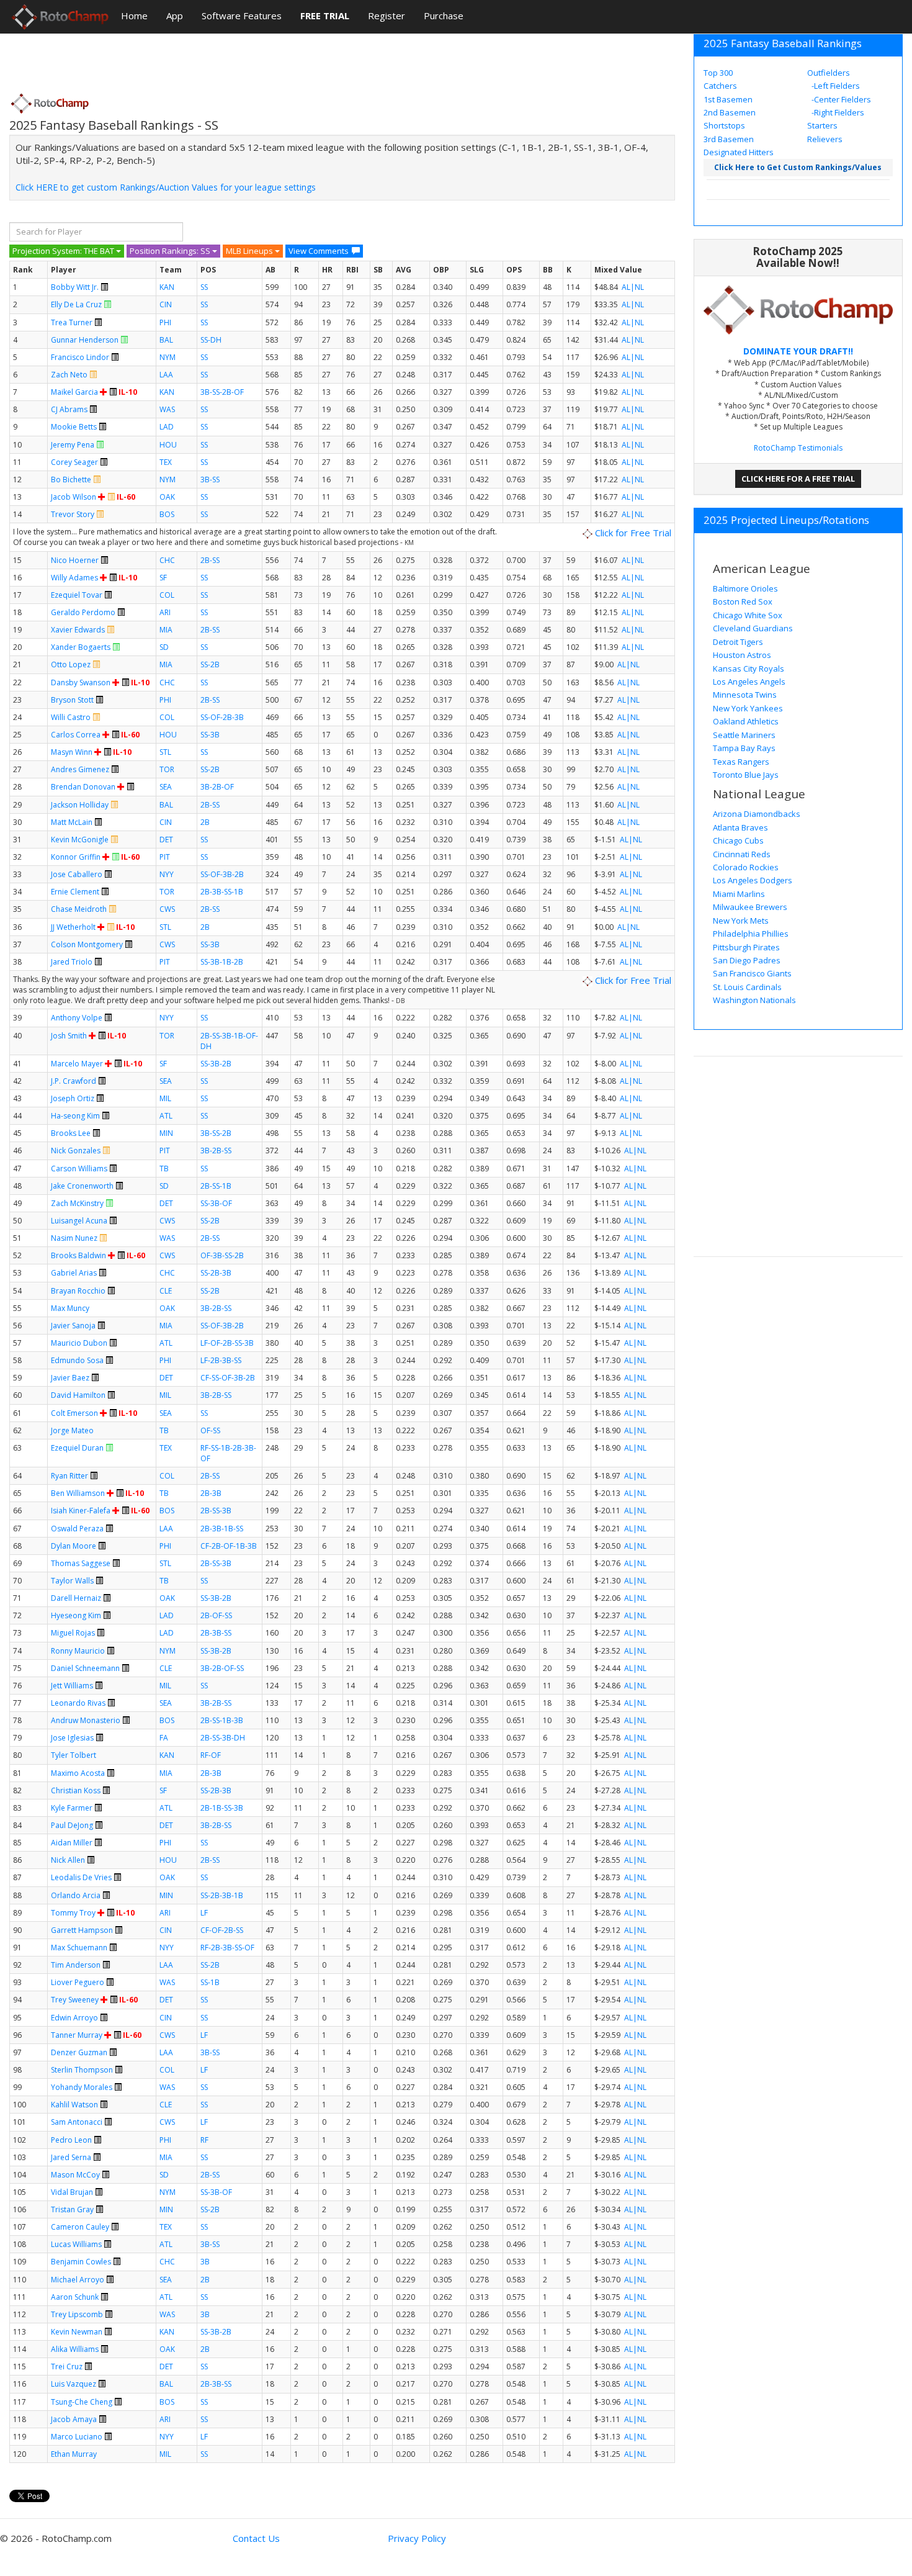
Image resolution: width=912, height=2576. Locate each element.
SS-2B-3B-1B (222, 1895)
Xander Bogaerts (81, 647)
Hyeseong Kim (76, 1615)
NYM (168, 357)
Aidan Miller (72, 1843)
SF (163, 578)
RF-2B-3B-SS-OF (227, 1948)
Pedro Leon (71, 2140)
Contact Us (256, 2538)
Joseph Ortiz (73, 1098)
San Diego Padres (747, 960)
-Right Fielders (837, 112)
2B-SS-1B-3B (222, 1720)
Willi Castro (71, 717)
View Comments (319, 251)
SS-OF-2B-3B (222, 717)
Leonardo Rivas (78, 1703)
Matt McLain (72, 822)
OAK (167, 497)
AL (626, 287)
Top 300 (718, 73)
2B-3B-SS (216, 1633)
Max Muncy (70, 1308)
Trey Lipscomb (77, 2314)
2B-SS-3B (216, 1511)
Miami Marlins (739, 894)
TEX (166, 462)
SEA (166, 787)
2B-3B (211, 1493)
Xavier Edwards (78, 630)
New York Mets (741, 921)
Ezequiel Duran (77, 1448)
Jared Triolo (72, 962)
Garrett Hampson (82, 1930)
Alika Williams (75, 2349)
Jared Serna (71, 2157)
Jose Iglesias (72, 1738)
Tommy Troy (73, 1913)
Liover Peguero (78, 1982)
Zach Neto (69, 375)
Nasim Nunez (74, 1238)
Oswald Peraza (77, 1529)
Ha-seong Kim (75, 1116)
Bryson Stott (72, 700)
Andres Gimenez (80, 769)
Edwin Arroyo (74, 2018)
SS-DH (211, 340)
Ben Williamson (78, 1493)
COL (167, 595)
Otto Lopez (71, 664)
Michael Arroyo (78, 2280)
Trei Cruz (67, 2367)
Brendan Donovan (83, 787)
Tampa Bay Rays (744, 748)
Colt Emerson (74, 1413)
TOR (167, 769)
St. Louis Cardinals (747, 987)
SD (164, 647)
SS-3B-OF (216, 1203)
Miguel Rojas (73, 1633)
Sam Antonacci (77, 2122)
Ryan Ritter (69, 1476)
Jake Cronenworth (82, 1186)
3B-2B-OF (217, 787)
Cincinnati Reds (742, 854)
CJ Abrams (69, 409)
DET (166, 840)
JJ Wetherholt (73, 927)
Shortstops (724, 125)
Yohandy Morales (82, 2087)
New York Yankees (748, 708)
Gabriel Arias (74, 1273)
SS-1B (210, 1982)
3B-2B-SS (216, 1151)
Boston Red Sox (743, 601)
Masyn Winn (72, 752)
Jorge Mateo (72, 1430)
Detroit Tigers (738, 642)
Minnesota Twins (745, 695)
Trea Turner (72, 322)
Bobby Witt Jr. (75, 287)
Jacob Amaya (74, 2419)
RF (204, 2140)
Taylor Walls (72, 1581)
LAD (167, 427)
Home (134, 16)
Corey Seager (74, 462)
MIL (165, 1098)
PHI (165, 322)
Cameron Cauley (80, 2227)
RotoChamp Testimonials (798, 448)
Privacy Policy (417, 2538)
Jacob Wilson (74, 497)
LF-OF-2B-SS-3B (227, 1343)
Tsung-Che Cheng (82, 2402)
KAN (167, 287)
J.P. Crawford (74, 1081)
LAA (166, 375)
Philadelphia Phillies (751, 934)
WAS (167, 409)
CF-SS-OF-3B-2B (228, 1378)
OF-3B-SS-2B (222, 1255)
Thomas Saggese (81, 1563)
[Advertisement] (235, 59)
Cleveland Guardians (753, 628)
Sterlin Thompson (82, 2070)
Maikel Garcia (74, 392)
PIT (165, 857)
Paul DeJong (72, 1825)
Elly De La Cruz (76, 304)
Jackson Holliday (80, 805)
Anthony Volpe (77, 1018)
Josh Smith (69, 1036)
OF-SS (210, 1430)
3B (205, 2262)
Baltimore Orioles (745, 588)
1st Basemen (728, 99)
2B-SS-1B (216, 1186)
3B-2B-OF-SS (222, 1668)
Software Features (242, 16)
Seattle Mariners (744, 735)
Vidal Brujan (72, 2192)
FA (164, 1738)
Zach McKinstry (77, 1203)
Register (387, 16)
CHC (167, 560)
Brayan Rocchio (78, 1291)
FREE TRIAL (325, 16)
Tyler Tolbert (74, 1755)
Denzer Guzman (79, 2052)
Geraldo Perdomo (83, 612)
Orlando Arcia (76, 1895)
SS (204, 287)
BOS (167, 514)
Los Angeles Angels (749, 682)
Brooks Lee (71, 1133)
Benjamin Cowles (81, 2262)
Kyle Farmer (72, 1808)
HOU (168, 445)
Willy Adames (74, 578)
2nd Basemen (730, 112)
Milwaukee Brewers (750, 907)
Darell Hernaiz (76, 1598)
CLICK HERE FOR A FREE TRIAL (798, 479)
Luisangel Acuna (79, 1221)
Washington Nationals (754, 1000)
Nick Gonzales (76, 1151)
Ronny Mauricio (78, 1651)
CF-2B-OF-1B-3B (229, 1546)
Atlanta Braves (740, 827)
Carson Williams (79, 1169)
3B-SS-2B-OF (222, 392)
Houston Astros (742, 655)
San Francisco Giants (752, 973)
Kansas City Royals (749, 669)
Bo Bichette (71, 480)
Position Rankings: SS (171, 251)
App (175, 16)
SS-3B (210, 735)
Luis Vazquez (74, 2384)
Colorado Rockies (746, 867)
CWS (167, 909)
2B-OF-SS (216, 1615)
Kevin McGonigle (80, 840)
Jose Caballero (77, 874)
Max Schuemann (79, 1948)
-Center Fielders (840, 99)
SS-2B (210, 664)
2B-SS (210, 560)
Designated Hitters (739, 152)
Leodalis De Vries (81, 1877)
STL (165, 752)
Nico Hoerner (75, 560)
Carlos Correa (76, 735)
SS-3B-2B (216, 1064)
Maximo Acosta (78, 1773)
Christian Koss (76, 1790)
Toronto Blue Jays (746, 775)
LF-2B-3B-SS (221, 1360)
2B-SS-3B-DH (223, 1738)
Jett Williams (72, 1686)
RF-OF (211, 1755)
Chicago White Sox (748, 615)
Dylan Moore (74, 1546)
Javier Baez (70, 1378)
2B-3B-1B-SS (222, 1529)
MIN (166, 1133)
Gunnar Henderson (85, 340)
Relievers (825, 139)
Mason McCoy (75, 2175)
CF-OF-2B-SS (222, 1930)
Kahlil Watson (74, 2105)
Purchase (444, 16)
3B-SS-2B (216, 1133)
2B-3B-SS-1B (222, 892)
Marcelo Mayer (77, 1064)
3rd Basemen (729, 139)
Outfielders (829, 73)
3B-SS (210, 480)
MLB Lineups (250, 251)
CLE (166, 1291)
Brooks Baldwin (78, 1255)
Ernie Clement (75, 892)
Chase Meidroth (79, 909)
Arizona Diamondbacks (757, 814)
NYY (167, 874)
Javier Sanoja (73, 1326)
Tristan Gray (72, 2209)
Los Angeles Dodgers (753, 880)
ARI (165, 612)
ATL (166, 1116)
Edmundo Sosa (77, 1360)
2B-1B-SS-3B (222, 1808)
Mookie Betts (74, 427)
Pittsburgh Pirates (746, 947)
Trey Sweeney (75, 2000)
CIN (166, 304)
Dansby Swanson (81, 682)
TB (164, 1169)
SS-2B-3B (216, 1273)
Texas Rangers (741, 762)
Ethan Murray (74, 2454)
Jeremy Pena (73, 445)
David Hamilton (78, 1395)
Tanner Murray (77, 2035)
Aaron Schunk (75, 2297)
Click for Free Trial (632, 533)
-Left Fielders (835, 86)
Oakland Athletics (746, 721)
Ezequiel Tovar (77, 595)
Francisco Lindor (80, 357)
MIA (166, 630)
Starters (822, 125)
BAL (166, 340)
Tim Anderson (76, 1965)
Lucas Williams (76, 2244)
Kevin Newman (77, 2332)
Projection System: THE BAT (64, 251)
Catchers (720, 86)
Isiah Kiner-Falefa (81, 1511)
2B (205, 822)
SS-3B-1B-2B (222, 962)
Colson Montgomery (87, 944)
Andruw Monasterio (86, 1720)
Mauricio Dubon (79, 1343)
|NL (637, 287)
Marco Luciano (77, 2437)
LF (204, 1913)
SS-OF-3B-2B (222, 874)
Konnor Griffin (76, 857)
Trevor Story (73, 514)
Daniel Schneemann (85, 1668)
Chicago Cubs (738, 840)
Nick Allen (68, 1860)
